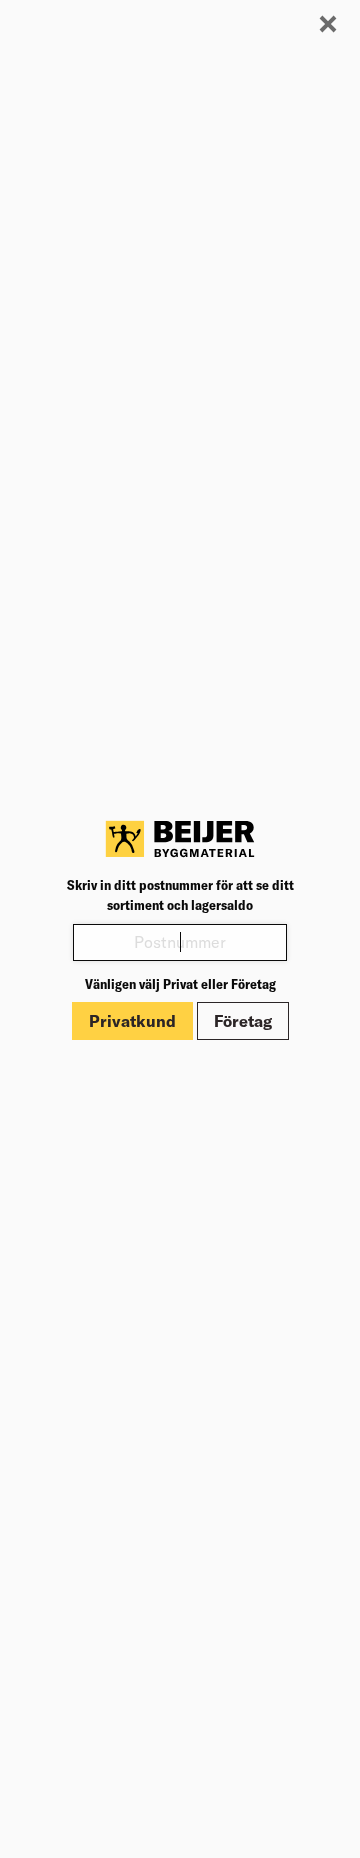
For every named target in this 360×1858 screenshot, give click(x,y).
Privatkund (132, 1021)
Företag (243, 1021)
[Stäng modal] (328, 25)
